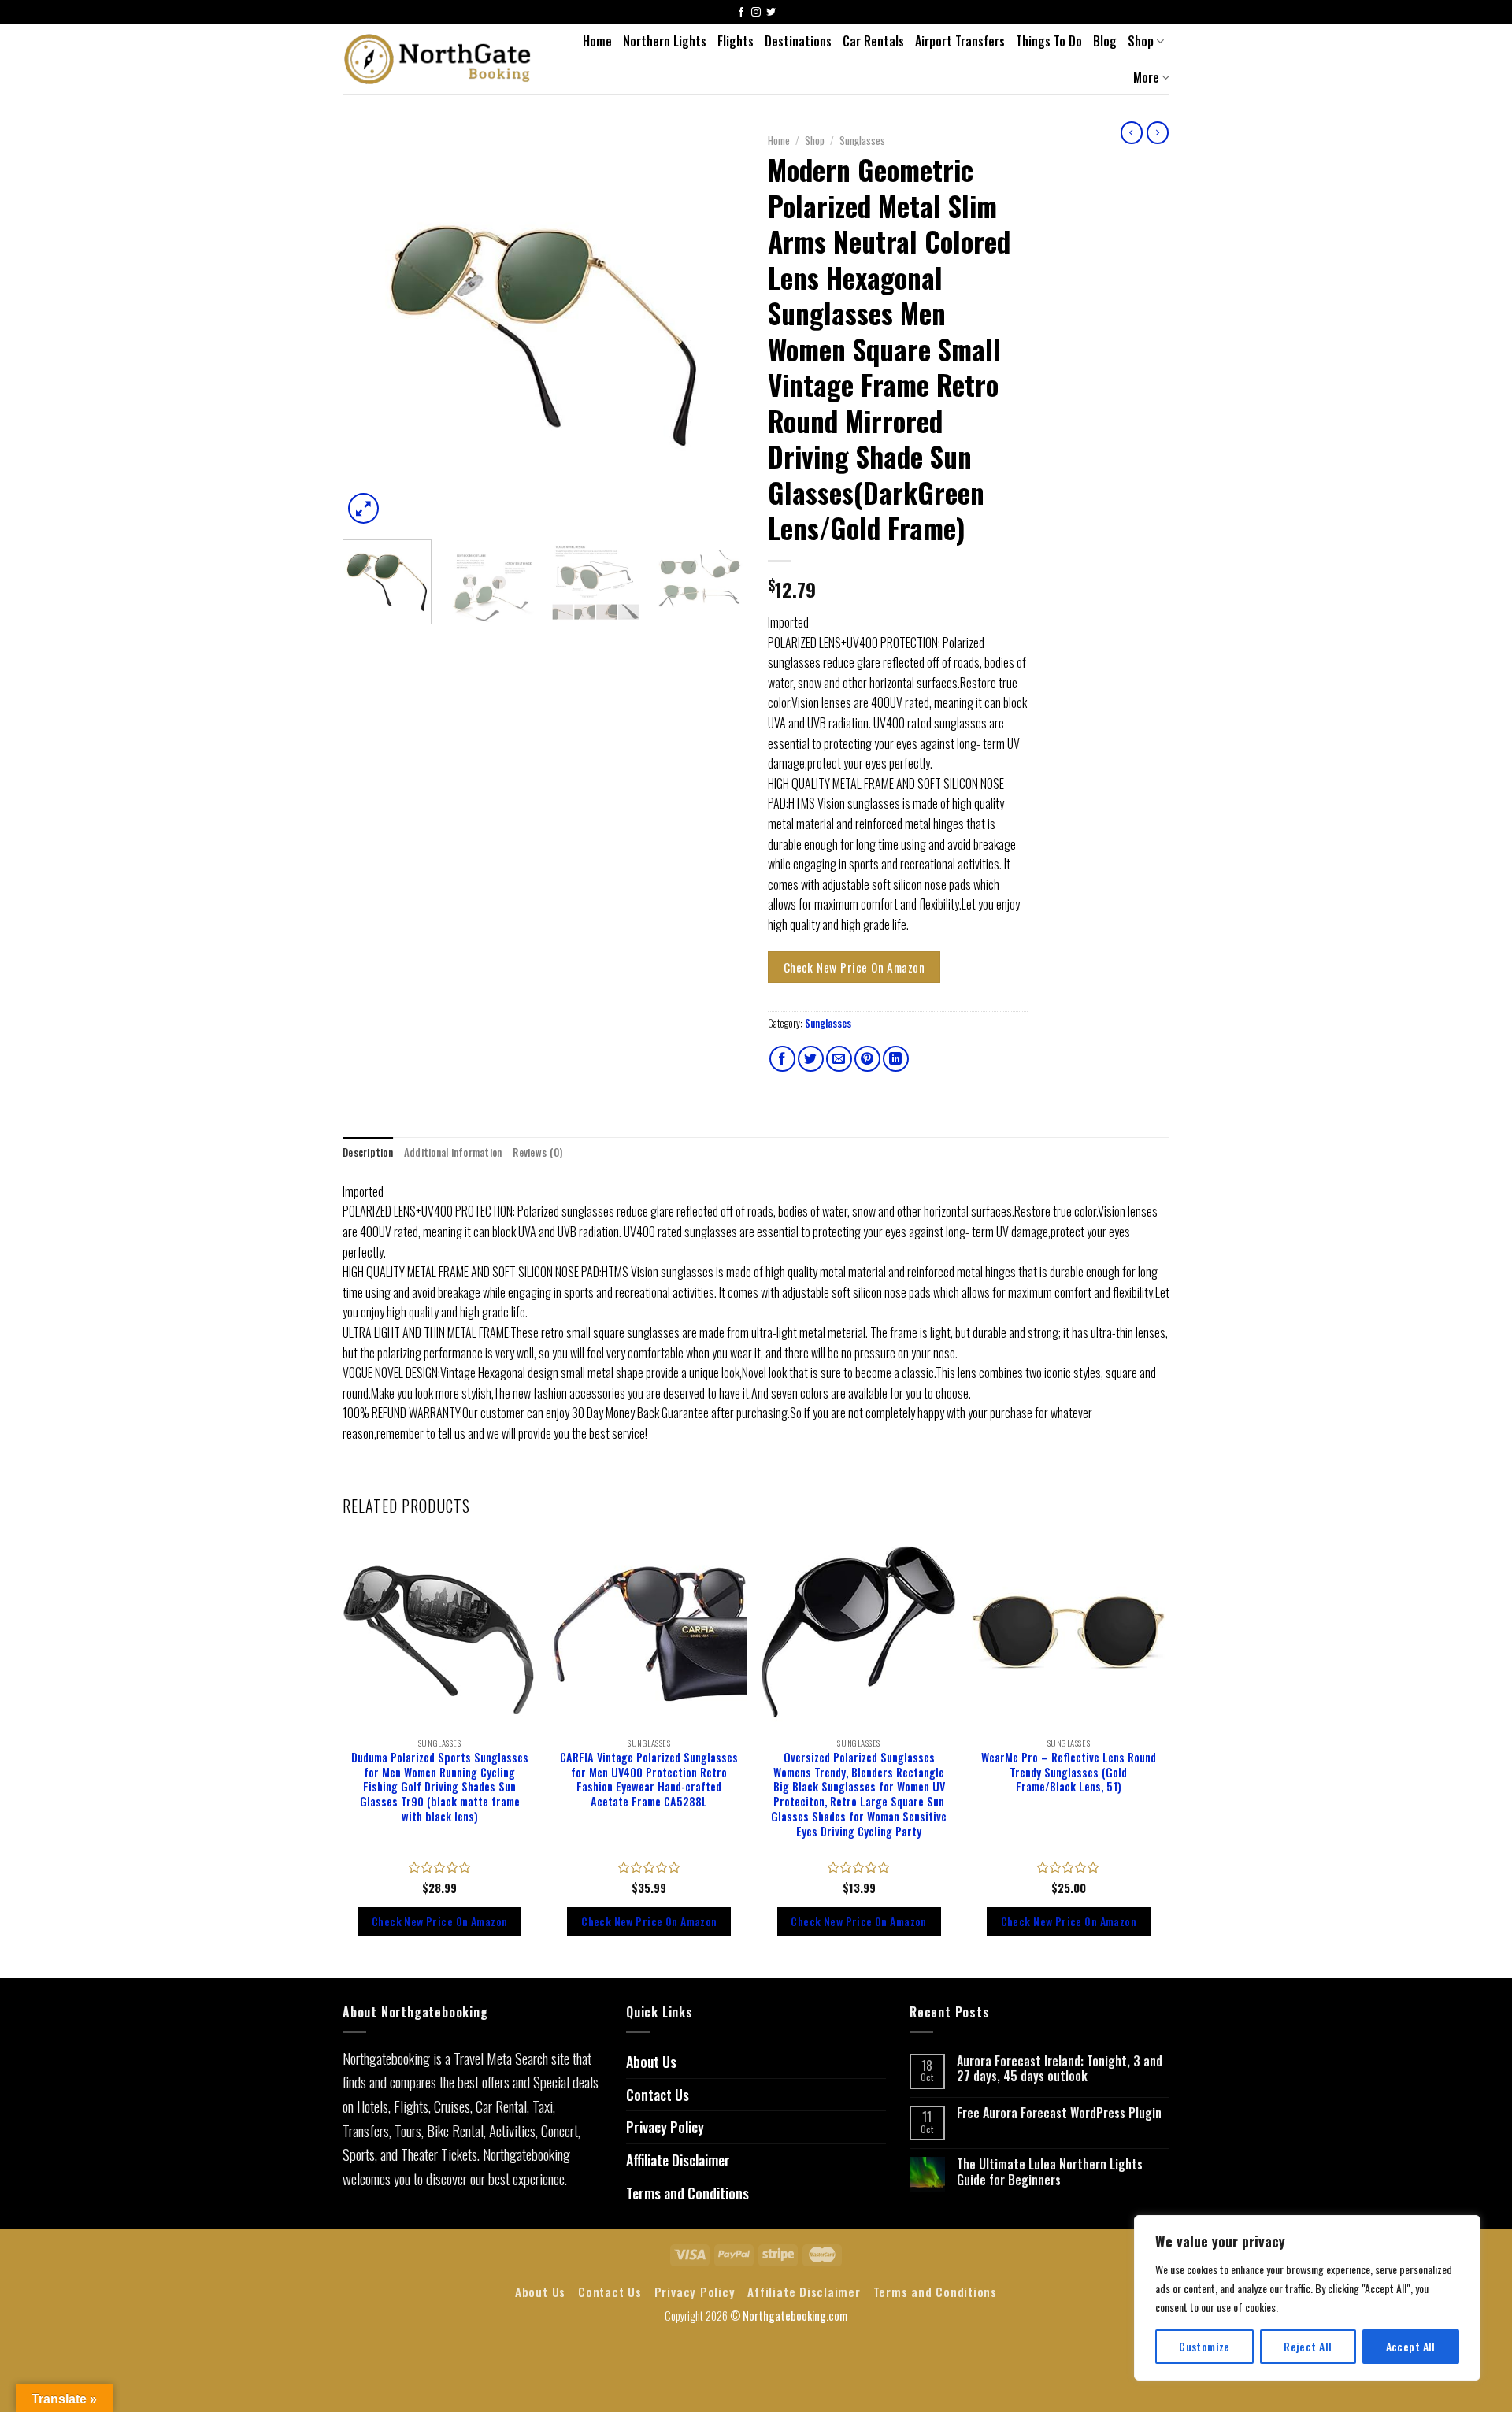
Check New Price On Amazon (854, 967)
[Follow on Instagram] (756, 13)
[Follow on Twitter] (771, 13)
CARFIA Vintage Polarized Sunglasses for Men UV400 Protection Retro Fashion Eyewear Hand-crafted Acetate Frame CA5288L (649, 1780)
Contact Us (658, 2095)
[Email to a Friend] (839, 1059)
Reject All (1308, 2346)
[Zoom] (363, 508)
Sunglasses (862, 140)
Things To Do (1049, 41)
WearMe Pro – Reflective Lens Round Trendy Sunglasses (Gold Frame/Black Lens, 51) (1069, 1773)
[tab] (368, 1153)
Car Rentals (873, 41)
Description (368, 1152)
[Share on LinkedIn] (896, 1059)
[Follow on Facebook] (741, 13)
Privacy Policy (665, 2127)
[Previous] (370, 327)
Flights (736, 41)
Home (597, 41)
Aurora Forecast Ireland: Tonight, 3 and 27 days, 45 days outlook (1060, 2069)
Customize (1204, 2346)
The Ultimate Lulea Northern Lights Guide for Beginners (1050, 2172)
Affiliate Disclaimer (678, 2160)
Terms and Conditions (687, 2193)
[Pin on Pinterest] (867, 1059)
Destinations (798, 41)
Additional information (453, 1152)
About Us (651, 2062)
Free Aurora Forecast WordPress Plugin (1059, 2113)
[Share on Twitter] (811, 1059)
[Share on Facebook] (782, 1059)
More (1146, 77)
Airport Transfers (960, 41)
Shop (1141, 41)
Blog (1105, 41)
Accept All (1411, 2346)
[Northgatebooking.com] (438, 59)
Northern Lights (665, 41)
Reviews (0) (537, 1152)
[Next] (717, 327)
